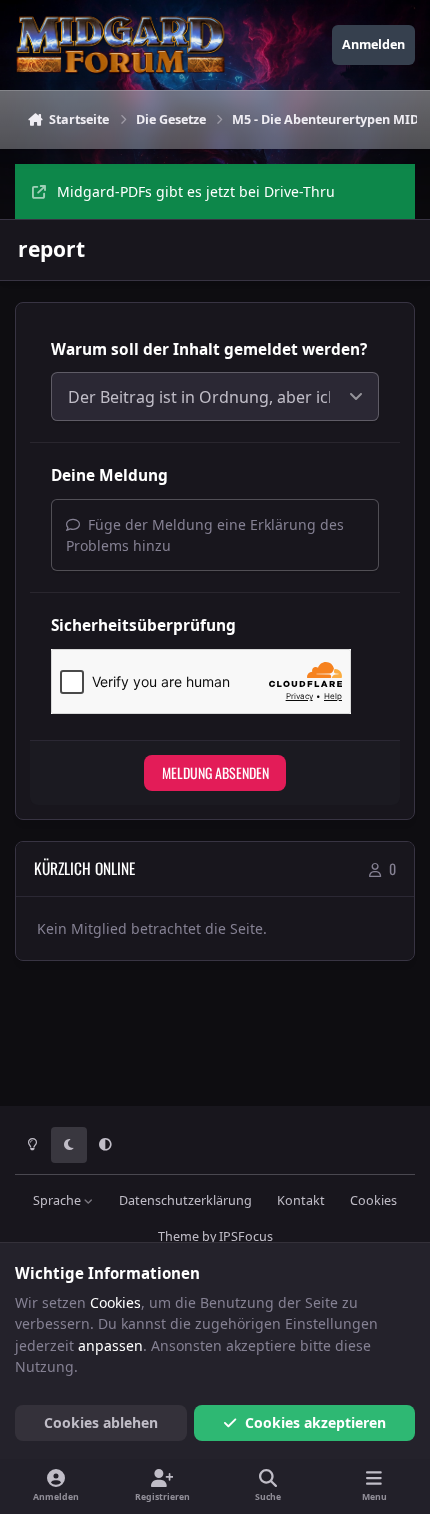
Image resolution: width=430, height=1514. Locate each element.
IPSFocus (246, 1236)
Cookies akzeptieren (315, 1422)
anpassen (110, 1345)
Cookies (373, 1200)
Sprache (58, 1200)
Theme (178, 1236)
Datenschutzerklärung (185, 1200)
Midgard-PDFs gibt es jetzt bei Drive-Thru (196, 191)
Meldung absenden (215, 772)
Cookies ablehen (101, 1422)
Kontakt (301, 1200)
